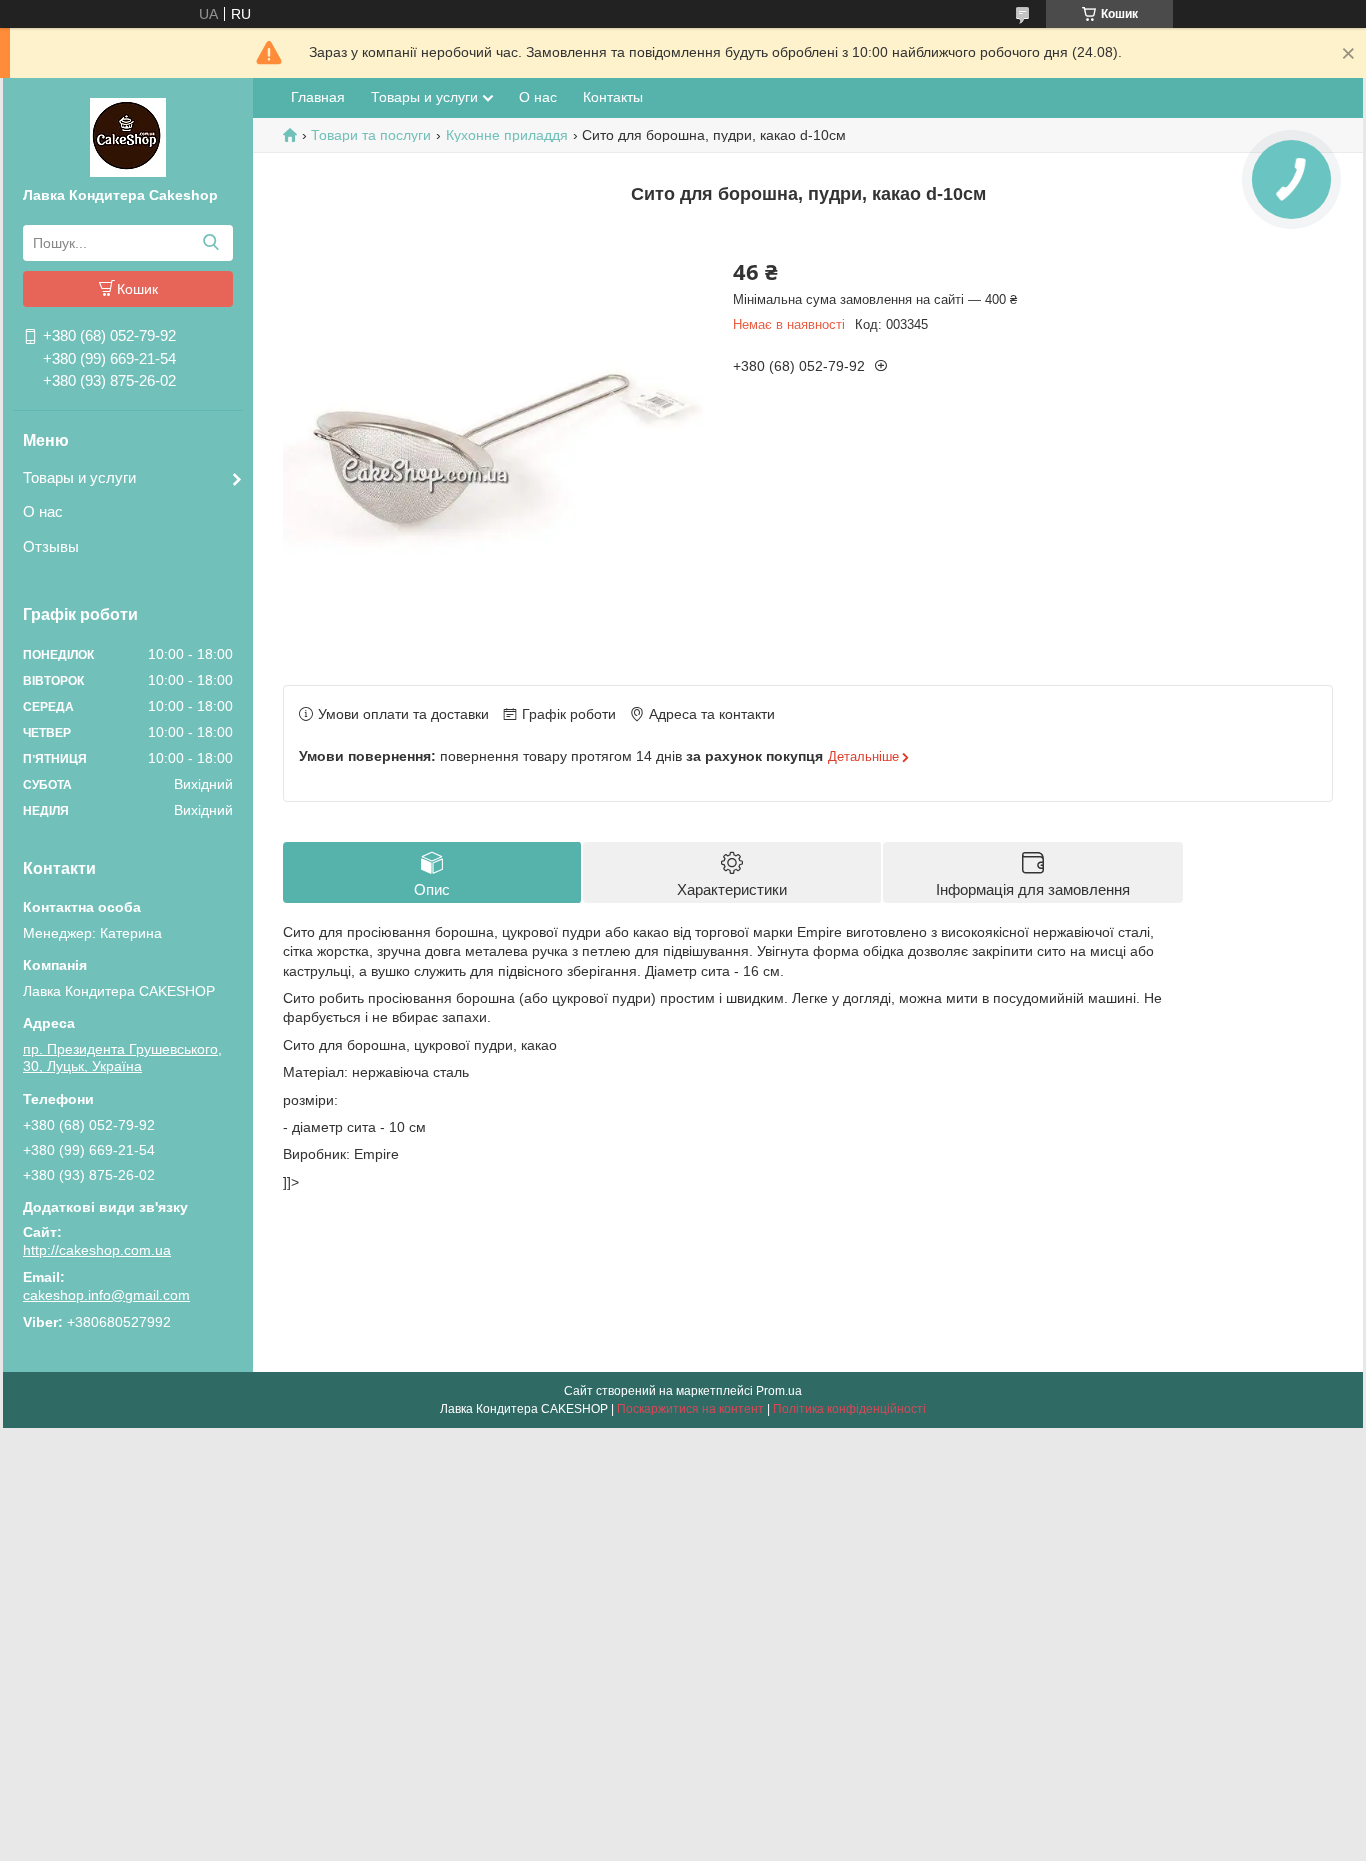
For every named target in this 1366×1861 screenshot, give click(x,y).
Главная (318, 97)
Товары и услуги (79, 477)
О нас (43, 511)
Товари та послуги (371, 135)
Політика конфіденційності (849, 1409)
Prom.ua (779, 1391)
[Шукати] (210, 243)
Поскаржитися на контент (690, 1409)
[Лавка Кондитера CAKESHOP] (128, 136)
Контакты (613, 97)
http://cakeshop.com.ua (97, 1250)
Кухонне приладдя (507, 135)
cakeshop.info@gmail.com (106, 1295)
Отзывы (51, 546)
